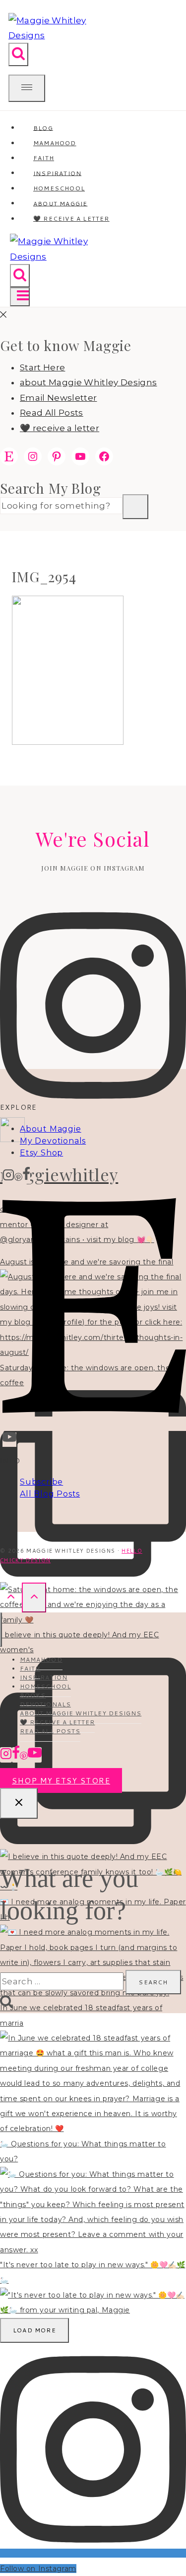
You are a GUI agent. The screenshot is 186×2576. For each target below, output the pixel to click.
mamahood (41, 1659)
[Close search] (19, 1803)
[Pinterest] (18, 1177)
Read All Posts (52, 413)
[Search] (135, 507)
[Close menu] (1, 1630)
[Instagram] (8, 1177)
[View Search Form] (18, 54)
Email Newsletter (58, 398)
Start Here (42, 367)
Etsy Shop (41, 1153)
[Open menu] (20, 297)
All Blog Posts (50, 1494)
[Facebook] (26, 1177)
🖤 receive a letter (71, 219)
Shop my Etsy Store (61, 1781)
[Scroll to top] (11, 1597)
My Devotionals (53, 1141)
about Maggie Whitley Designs (89, 382)
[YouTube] (9, 1440)
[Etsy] (94, 1424)
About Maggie (51, 1129)
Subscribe (41, 1482)
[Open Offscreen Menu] (27, 88)
